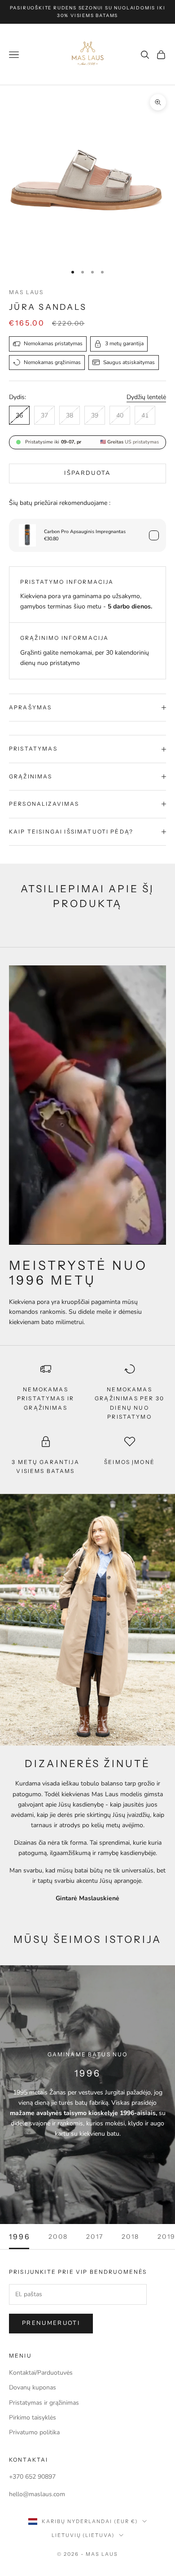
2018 (131, 2237)
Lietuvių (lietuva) (83, 2535)
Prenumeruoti (51, 2323)
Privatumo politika (34, 2432)
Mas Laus (26, 292)
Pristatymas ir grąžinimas (44, 2403)
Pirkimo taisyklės (33, 2417)
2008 (58, 2237)
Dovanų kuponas (33, 2387)
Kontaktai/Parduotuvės (41, 2373)
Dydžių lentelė (146, 397)
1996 (20, 2237)
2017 (95, 2237)
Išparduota (87, 473)
